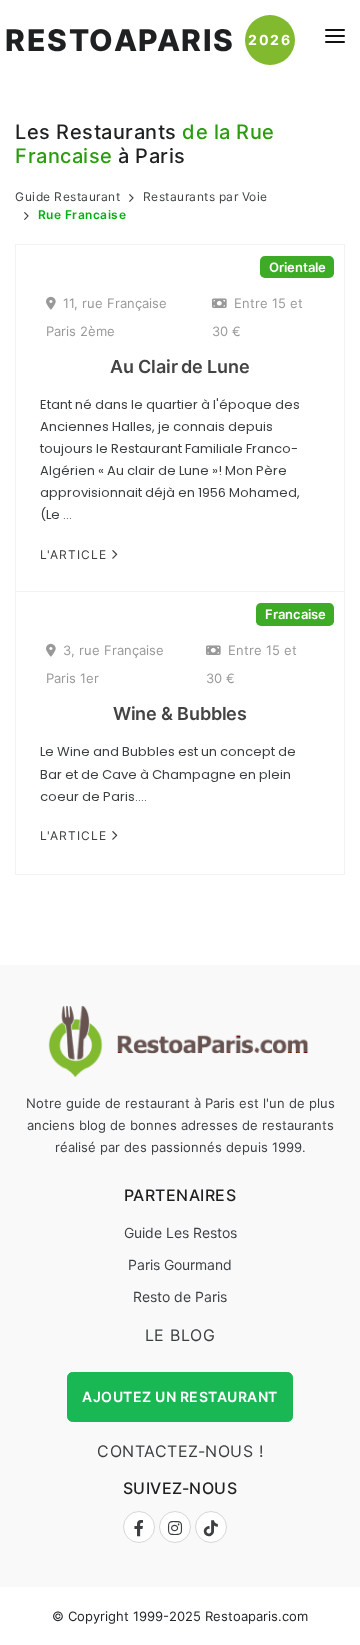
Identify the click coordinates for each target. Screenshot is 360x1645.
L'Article (75, 554)
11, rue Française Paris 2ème (106, 317)
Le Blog (180, 1335)
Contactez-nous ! (180, 1451)
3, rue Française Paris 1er (105, 664)
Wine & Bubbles (180, 713)
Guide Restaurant (67, 196)
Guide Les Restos (180, 1232)
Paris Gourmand (180, 1264)
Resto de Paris (180, 1296)
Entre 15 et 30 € (257, 317)
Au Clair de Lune (179, 366)
